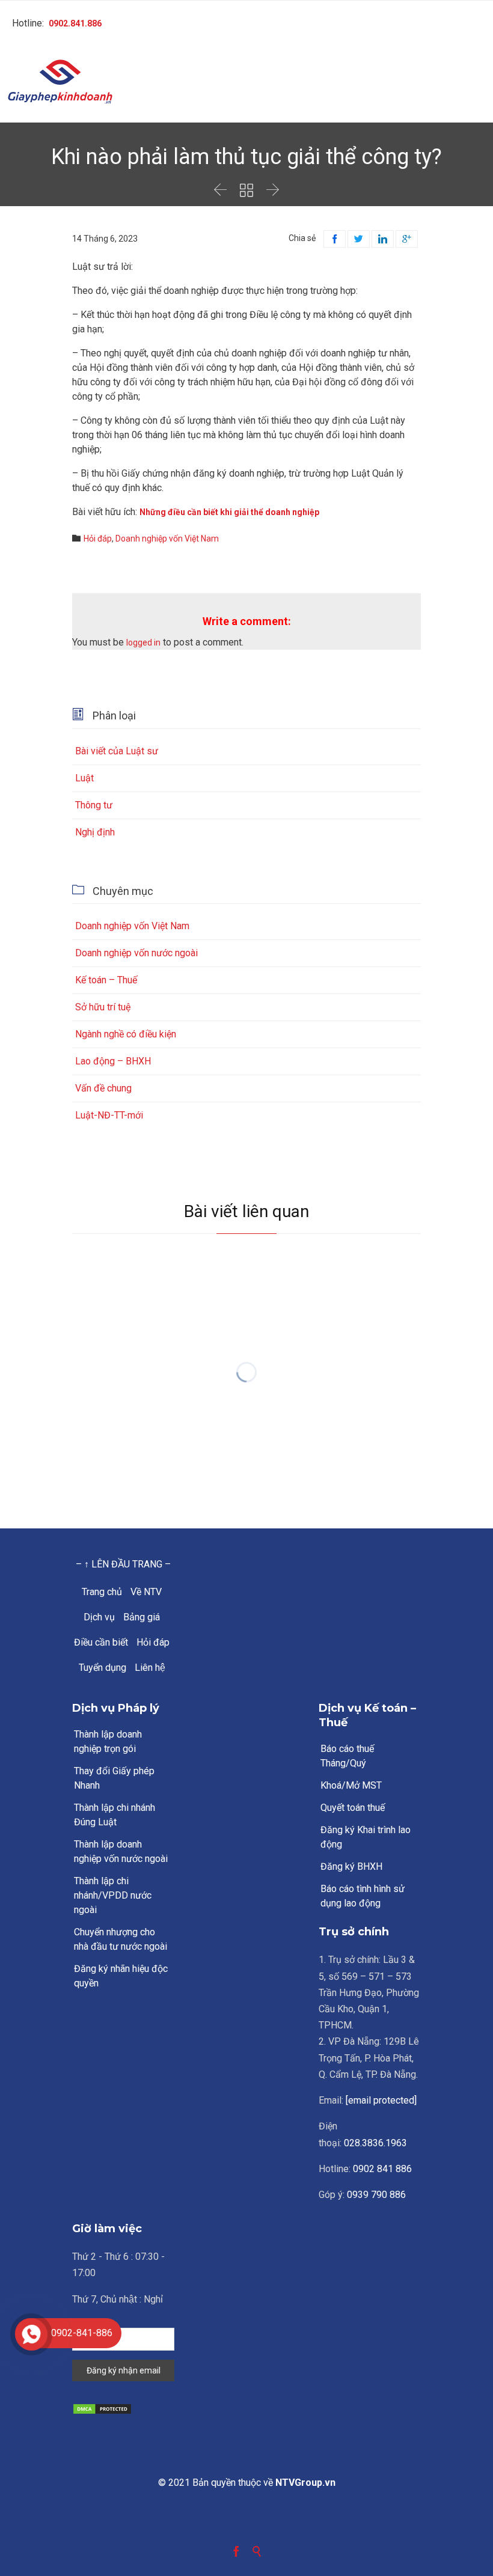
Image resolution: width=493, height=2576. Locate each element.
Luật (84, 778)
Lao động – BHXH (113, 1061)
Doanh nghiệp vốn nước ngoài (136, 953)
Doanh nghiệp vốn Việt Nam (167, 539)
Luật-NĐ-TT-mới (109, 1115)
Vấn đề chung (103, 1088)
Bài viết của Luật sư (117, 751)
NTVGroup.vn (305, 2483)
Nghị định (95, 832)
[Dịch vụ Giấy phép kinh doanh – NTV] (246, 83)
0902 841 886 (382, 2169)
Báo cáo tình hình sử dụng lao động (363, 1896)
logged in (143, 642)
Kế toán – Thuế (106, 980)
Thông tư (94, 805)
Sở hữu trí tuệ (103, 1007)
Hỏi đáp (98, 539)
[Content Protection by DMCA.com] (123, 2409)
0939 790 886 (376, 2195)
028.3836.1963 (375, 2143)
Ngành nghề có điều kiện (126, 1034)
